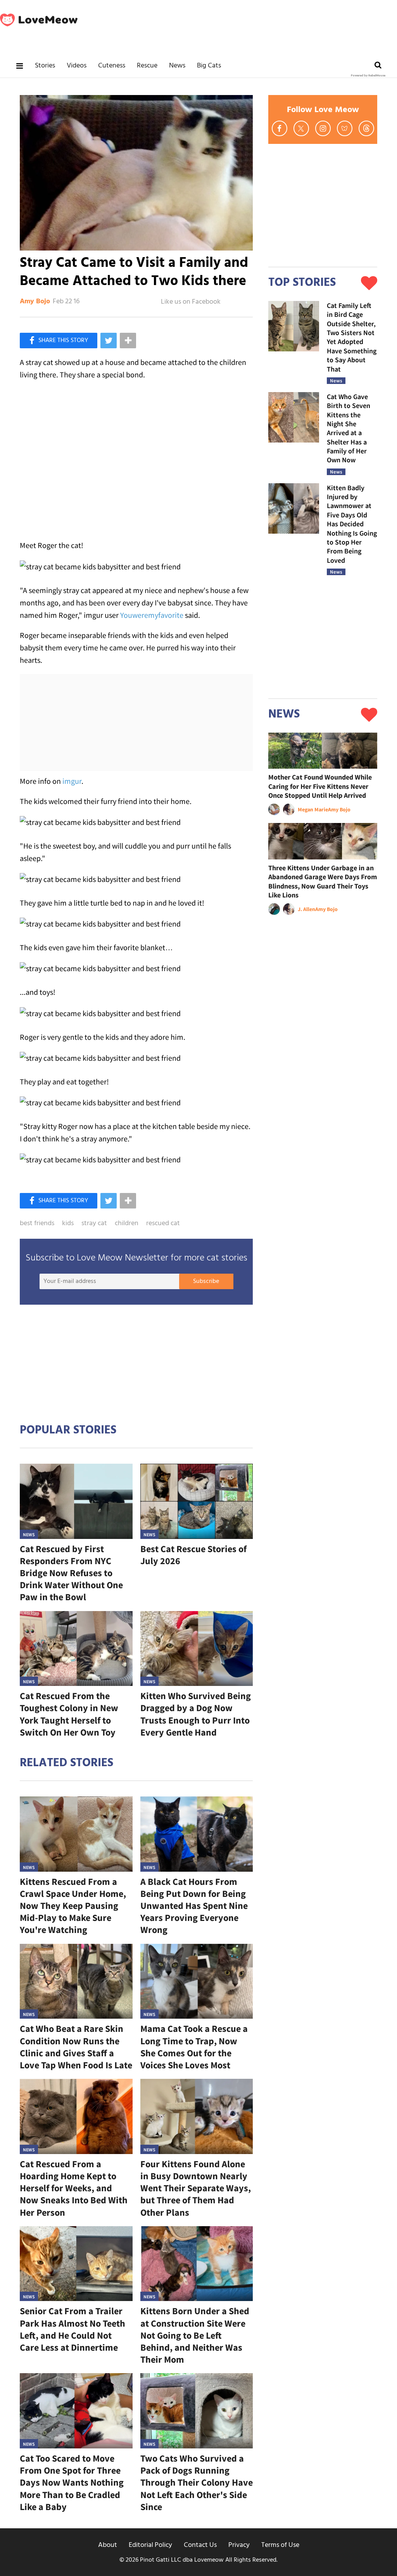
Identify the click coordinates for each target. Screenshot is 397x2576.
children (127, 1224)
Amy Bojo (35, 302)
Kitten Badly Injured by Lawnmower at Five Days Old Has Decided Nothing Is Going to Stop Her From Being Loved (352, 524)
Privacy (239, 2545)
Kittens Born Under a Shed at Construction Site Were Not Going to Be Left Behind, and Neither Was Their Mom (195, 2335)
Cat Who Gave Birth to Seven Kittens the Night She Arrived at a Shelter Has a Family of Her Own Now (349, 428)
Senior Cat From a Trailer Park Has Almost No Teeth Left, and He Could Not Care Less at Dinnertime (72, 2329)
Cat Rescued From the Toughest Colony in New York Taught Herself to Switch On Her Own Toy (69, 1714)
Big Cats (209, 66)
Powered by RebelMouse (368, 76)
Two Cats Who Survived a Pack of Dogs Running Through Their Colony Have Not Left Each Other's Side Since (197, 2483)
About (108, 2545)
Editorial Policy (150, 2545)
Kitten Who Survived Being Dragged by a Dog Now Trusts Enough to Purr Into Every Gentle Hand (196, 1714)
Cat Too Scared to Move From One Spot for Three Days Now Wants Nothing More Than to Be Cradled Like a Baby (72, 2483)
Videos (77, 66)
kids (68, 1224)
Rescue (147, 66)
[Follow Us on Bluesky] (345, 128)
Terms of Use (280, 2545)
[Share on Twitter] (109, 341)
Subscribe (206, 1281)
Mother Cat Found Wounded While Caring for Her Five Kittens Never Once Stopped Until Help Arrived (320, 786)
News (177, 66)
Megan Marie (313, 809)
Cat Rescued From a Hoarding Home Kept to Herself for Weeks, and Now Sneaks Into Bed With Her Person (74, 2188)
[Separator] (128, 341)
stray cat (94, 1224)
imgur (72, 781)
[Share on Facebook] (59, 341)
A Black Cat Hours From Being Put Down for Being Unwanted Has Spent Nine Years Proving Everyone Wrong (194, 1906)
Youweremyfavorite (152, 615)
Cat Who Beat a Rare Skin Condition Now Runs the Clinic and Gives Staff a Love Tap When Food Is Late (76, 2047)
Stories (45, 66)
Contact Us (200, 2545)
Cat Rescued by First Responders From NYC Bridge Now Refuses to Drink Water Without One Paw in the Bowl (71, 1573)
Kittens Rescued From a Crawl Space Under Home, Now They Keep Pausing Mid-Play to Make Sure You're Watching (73, 1906)
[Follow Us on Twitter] (301, 128)
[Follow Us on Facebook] (280, 128)
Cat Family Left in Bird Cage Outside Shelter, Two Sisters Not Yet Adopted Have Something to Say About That (352, 337)
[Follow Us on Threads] (366, 128)
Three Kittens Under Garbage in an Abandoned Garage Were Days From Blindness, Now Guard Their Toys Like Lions (323, 881)
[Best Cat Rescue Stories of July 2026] (197, 1501)
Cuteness (112, 66)
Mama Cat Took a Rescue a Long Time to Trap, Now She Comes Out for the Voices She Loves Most (194, 2047)
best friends (37, 1224)
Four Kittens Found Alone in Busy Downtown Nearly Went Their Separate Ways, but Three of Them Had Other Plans (196, 2188)
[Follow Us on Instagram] (323, 128)
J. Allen (306, 909)
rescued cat (163, 1224)
